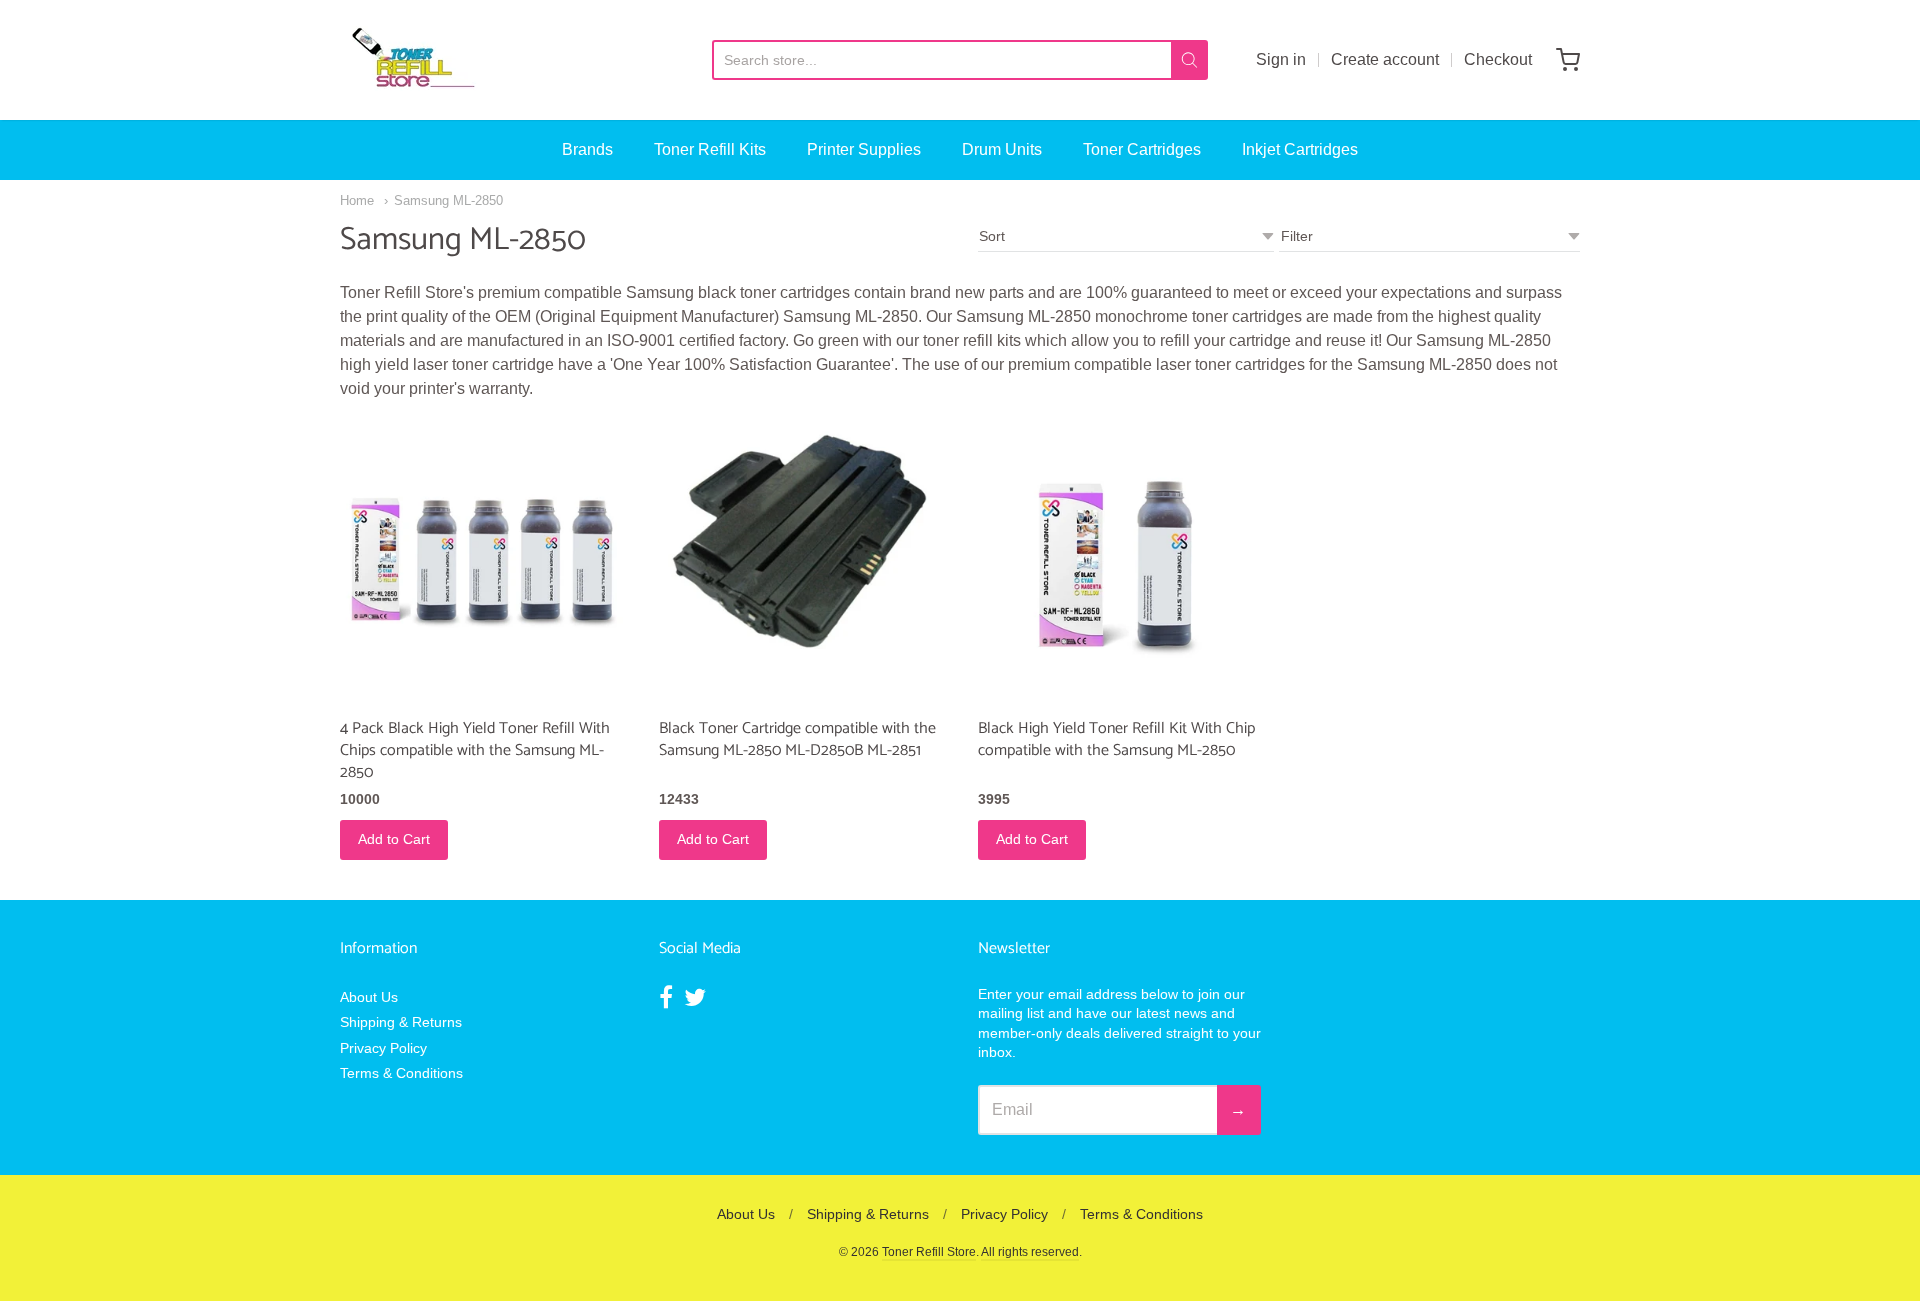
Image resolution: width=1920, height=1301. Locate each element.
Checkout (1498, 59)
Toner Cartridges (1142, 149)
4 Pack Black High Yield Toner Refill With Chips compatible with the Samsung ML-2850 (475, 750)
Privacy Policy (383, 1048)
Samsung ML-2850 (448, 200)
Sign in (1281, 59)
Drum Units (1002, 149)
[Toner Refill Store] (412, 60)
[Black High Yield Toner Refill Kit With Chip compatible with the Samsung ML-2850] (1119, 563)
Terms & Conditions (401, 1073)
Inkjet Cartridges (1300, 149)
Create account (1385, 59)
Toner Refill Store (929, 1252)
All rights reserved (1030, 1252)
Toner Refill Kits (710, 149)
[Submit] (1189, 60)
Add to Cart (394, 839)
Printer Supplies (864, 149)
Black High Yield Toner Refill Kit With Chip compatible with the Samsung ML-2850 (1116, 739)
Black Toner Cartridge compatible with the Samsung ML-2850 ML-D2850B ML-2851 (797, 739)
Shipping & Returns (401, 1022)
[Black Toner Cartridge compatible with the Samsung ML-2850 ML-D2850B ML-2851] (800, 538)
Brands (587, 149)
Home (357, 200)
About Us (369, 997)
